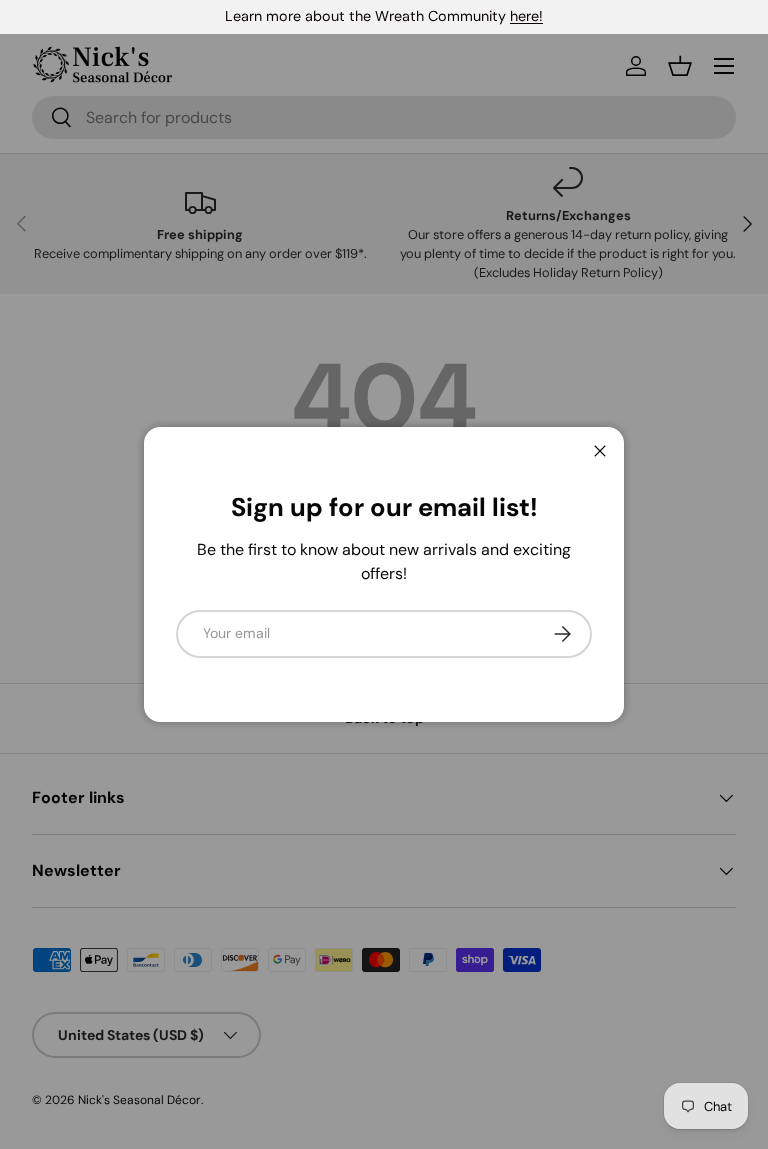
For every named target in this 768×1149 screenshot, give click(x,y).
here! (526, 16)
